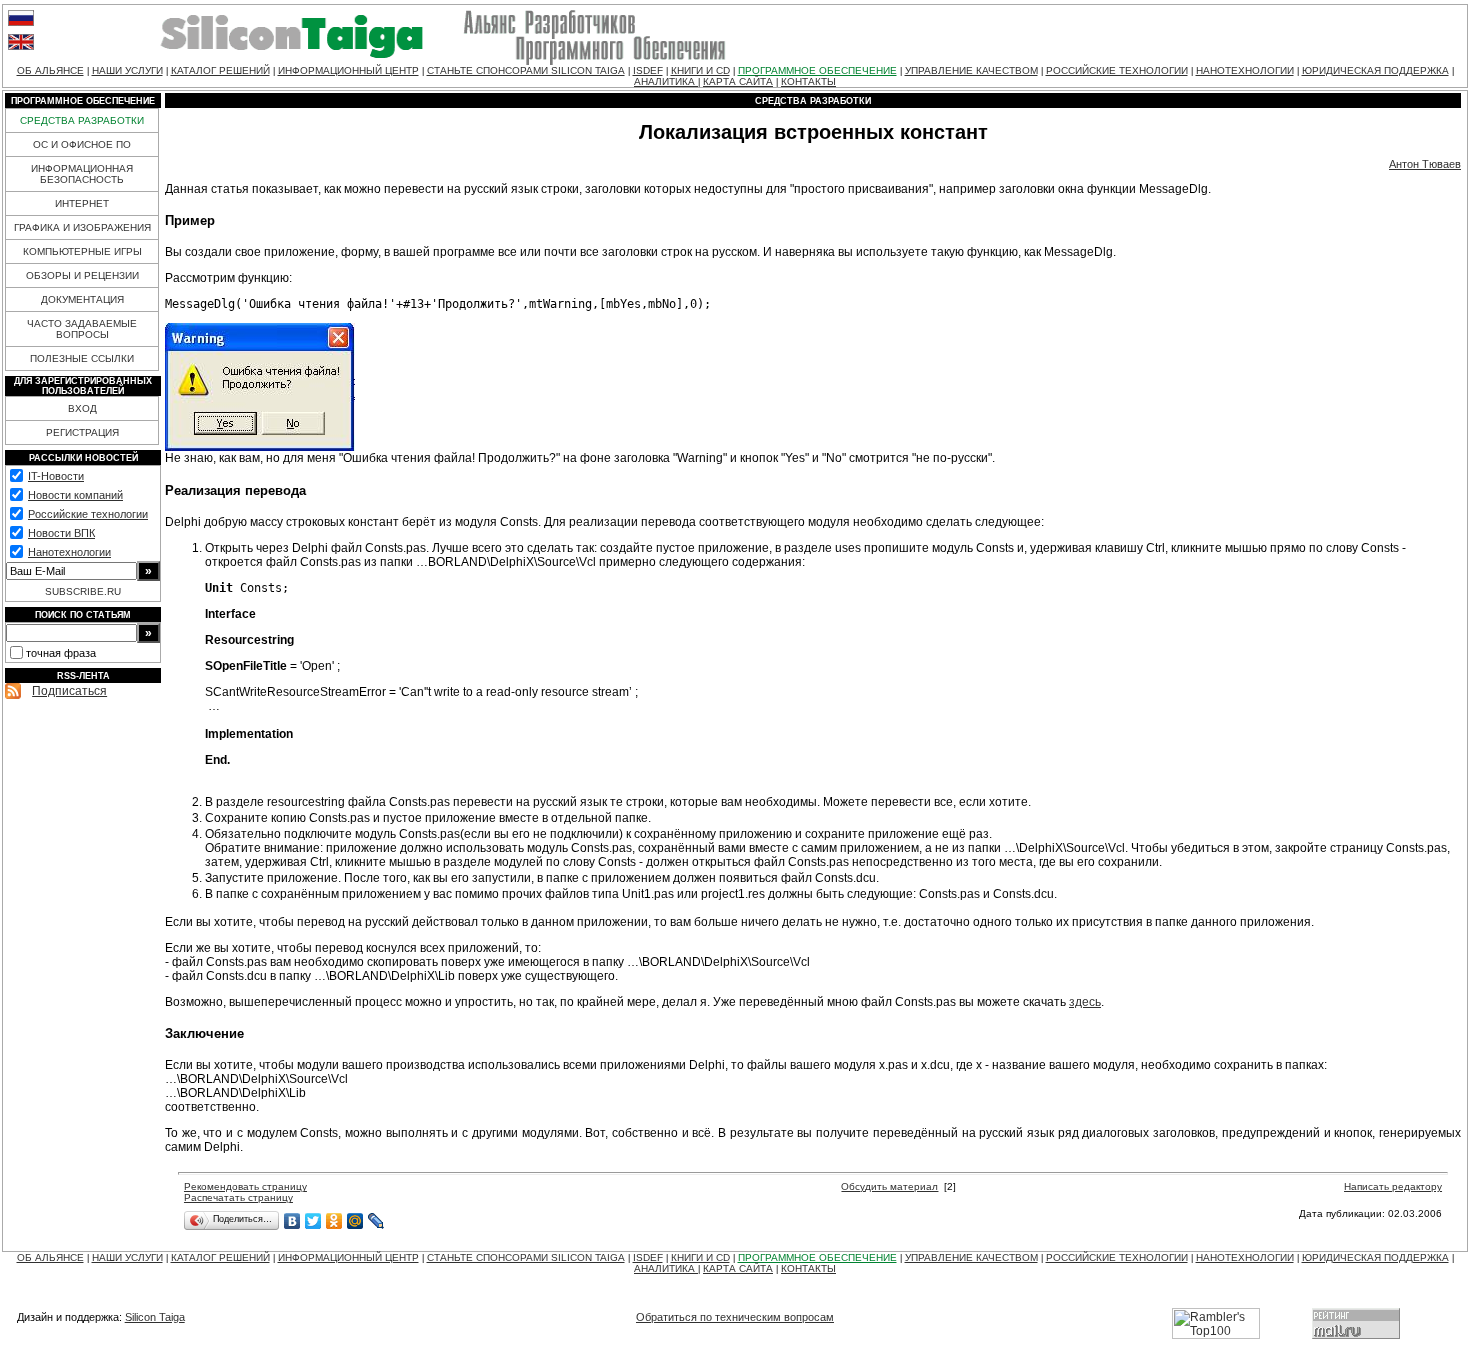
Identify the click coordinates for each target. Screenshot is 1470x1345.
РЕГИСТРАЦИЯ (82, 432)
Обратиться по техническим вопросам (735, 1317)
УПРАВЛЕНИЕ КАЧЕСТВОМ (971, 70)
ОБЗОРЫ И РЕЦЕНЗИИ (82, 275)
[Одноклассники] (334, 1221)
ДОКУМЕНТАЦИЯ (82, 299)
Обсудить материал (889, 1186)
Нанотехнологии (69, 552)
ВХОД (82, 408)
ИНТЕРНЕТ (82, 203)
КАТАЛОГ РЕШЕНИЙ (220, 70)
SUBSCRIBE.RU (83, 591)
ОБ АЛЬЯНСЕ (50, 70)
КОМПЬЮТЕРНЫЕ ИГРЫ (82, 251)
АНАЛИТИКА (666, 81)
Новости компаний (75, 495)
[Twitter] (313, 1221)
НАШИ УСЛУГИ (127, 70)
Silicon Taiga (155, 1317)
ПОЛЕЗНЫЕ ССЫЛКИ (82, 358)
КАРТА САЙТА (738, 81)
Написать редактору (1393, 1186)
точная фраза (61, 653)
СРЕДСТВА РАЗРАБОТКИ (82, 120)
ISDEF (648, 70)
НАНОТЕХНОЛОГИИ (1245, 70)
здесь (1085, 1002)
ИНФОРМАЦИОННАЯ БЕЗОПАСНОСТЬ (82, 174)
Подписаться (69, 691)
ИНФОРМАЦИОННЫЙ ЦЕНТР (348, 70)
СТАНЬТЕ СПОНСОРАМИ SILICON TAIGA (526, 70)
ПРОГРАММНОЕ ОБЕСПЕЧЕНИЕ (817, 70)
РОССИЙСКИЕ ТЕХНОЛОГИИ (1117, 70)
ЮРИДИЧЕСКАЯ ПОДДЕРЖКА (1375, 70)
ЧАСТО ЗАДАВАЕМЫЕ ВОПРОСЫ (82, 329)
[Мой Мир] (355, 1221)
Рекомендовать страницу (245, 1186)
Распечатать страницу (238, 1197)
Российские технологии (88, 514)
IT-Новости (56, 476)
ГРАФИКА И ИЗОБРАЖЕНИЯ (82, 227)
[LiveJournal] (376, 1221)
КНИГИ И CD (700, 70)
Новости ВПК (61, 533)
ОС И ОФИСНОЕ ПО (82, 144)
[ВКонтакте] (292, 1221)
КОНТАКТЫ (808, 81)
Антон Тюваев (1425, 164)
